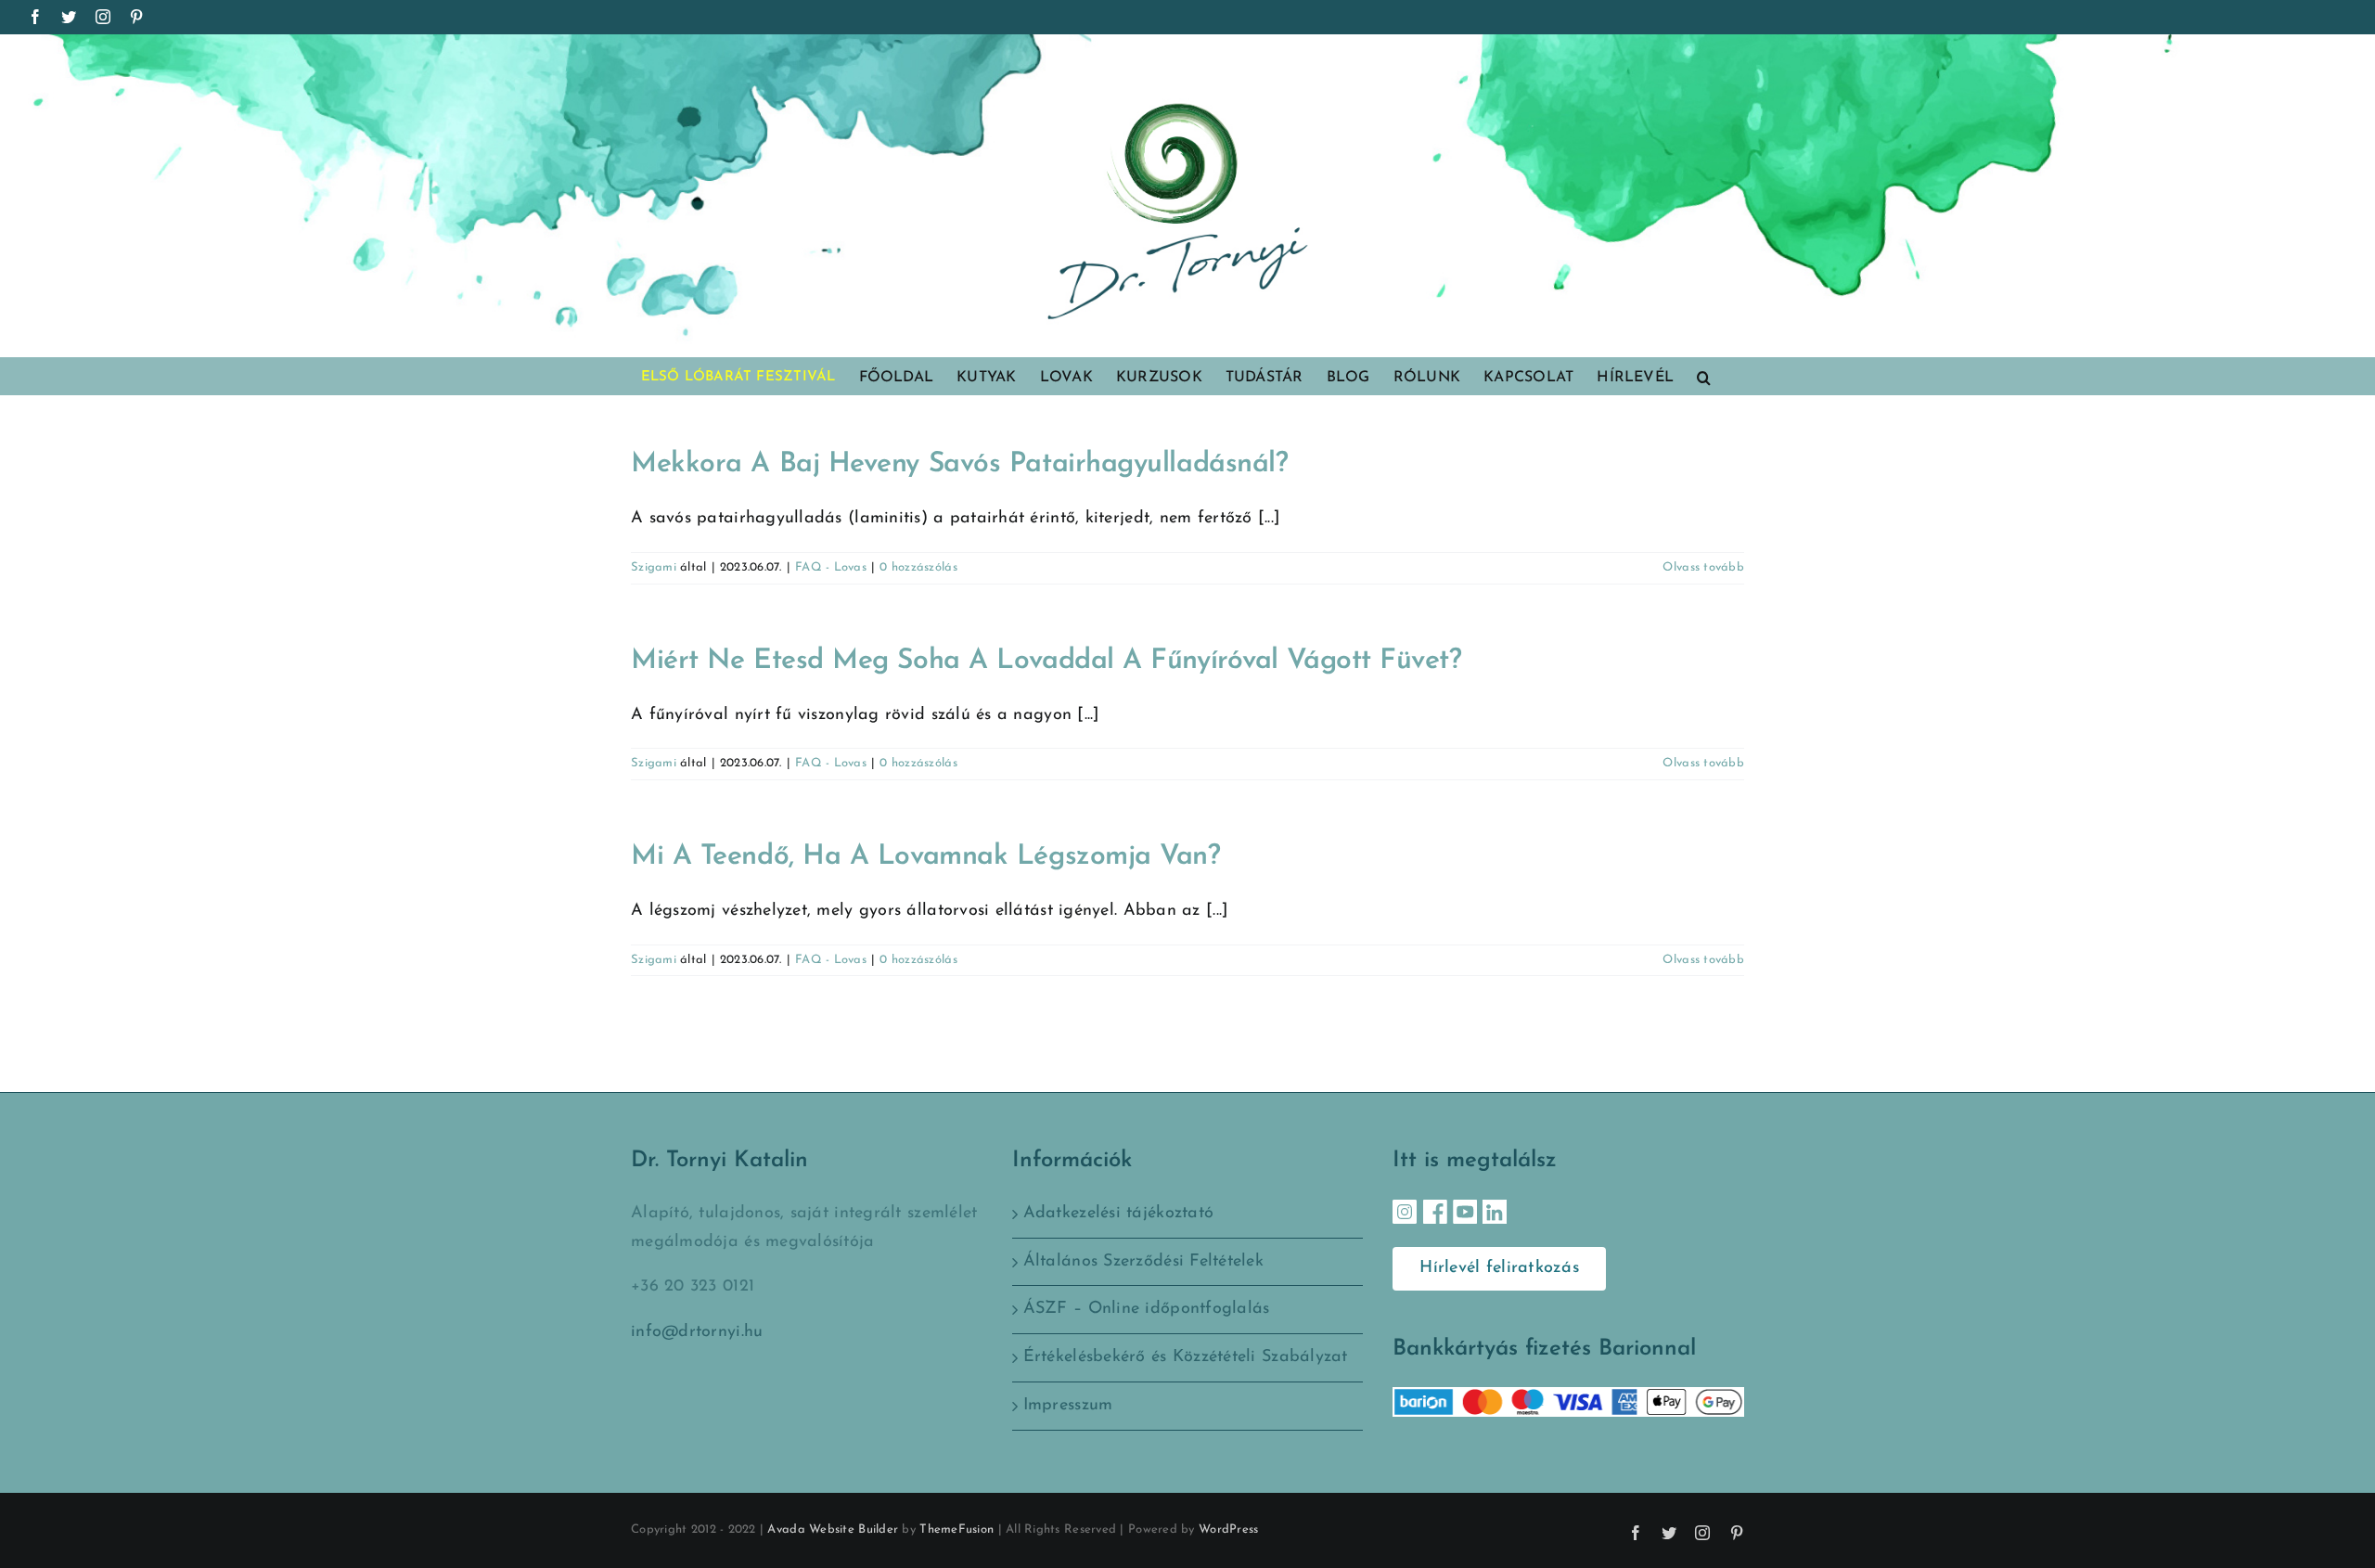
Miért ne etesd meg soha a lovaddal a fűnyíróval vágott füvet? (1046, 661)
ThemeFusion (956, 1529)
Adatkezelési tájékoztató (1118, 1214)
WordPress (1228, 1529)
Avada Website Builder (833, 1529)
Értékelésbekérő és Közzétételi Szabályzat (1186, 1357)
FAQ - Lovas (831, 567)
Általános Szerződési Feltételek (1143, 1262)
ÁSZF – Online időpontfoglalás (1147, 1309)
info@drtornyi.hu (697, 1332)
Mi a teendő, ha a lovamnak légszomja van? (926, 857)
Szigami (654, 567)
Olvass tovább (1703, 567)
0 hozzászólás (918, 567)
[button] (1704, 376)
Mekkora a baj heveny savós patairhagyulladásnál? (959, 464)
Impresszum (1068, 1406)
